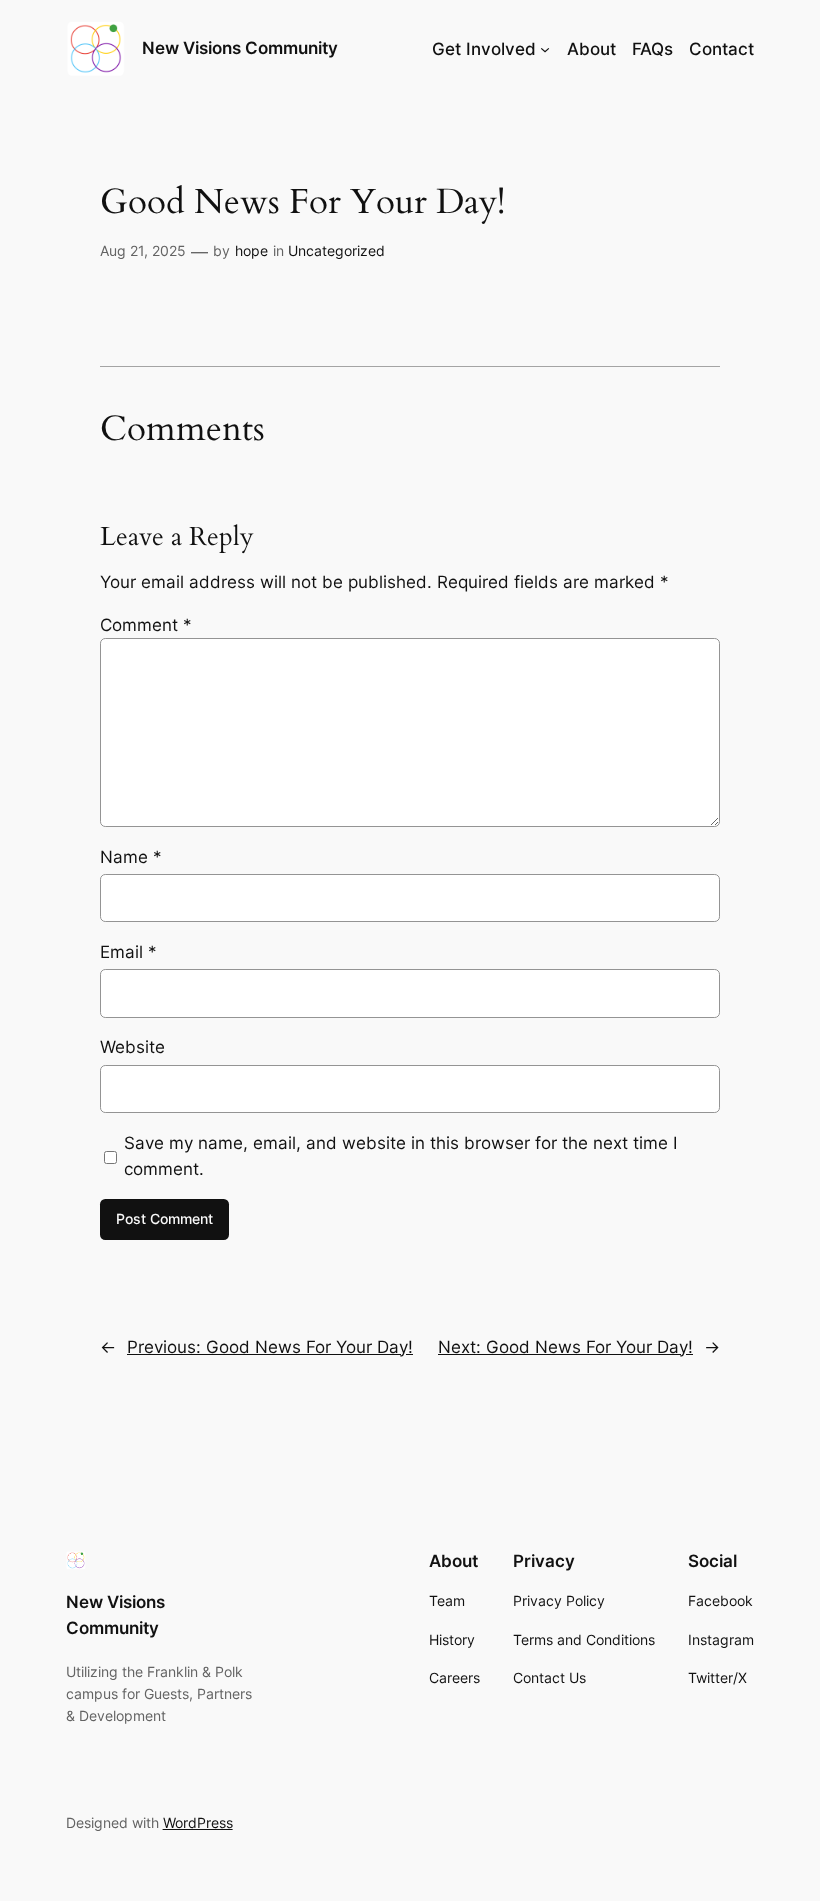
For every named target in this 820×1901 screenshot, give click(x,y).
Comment (146, 625)
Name (131, 857)
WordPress (198, 1822)
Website (132, 1047)
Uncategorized (336, 250)
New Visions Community (240, 48)
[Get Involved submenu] (545, 49)
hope (251, 250)
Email (128, 952)
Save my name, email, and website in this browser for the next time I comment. (400, 1156)
